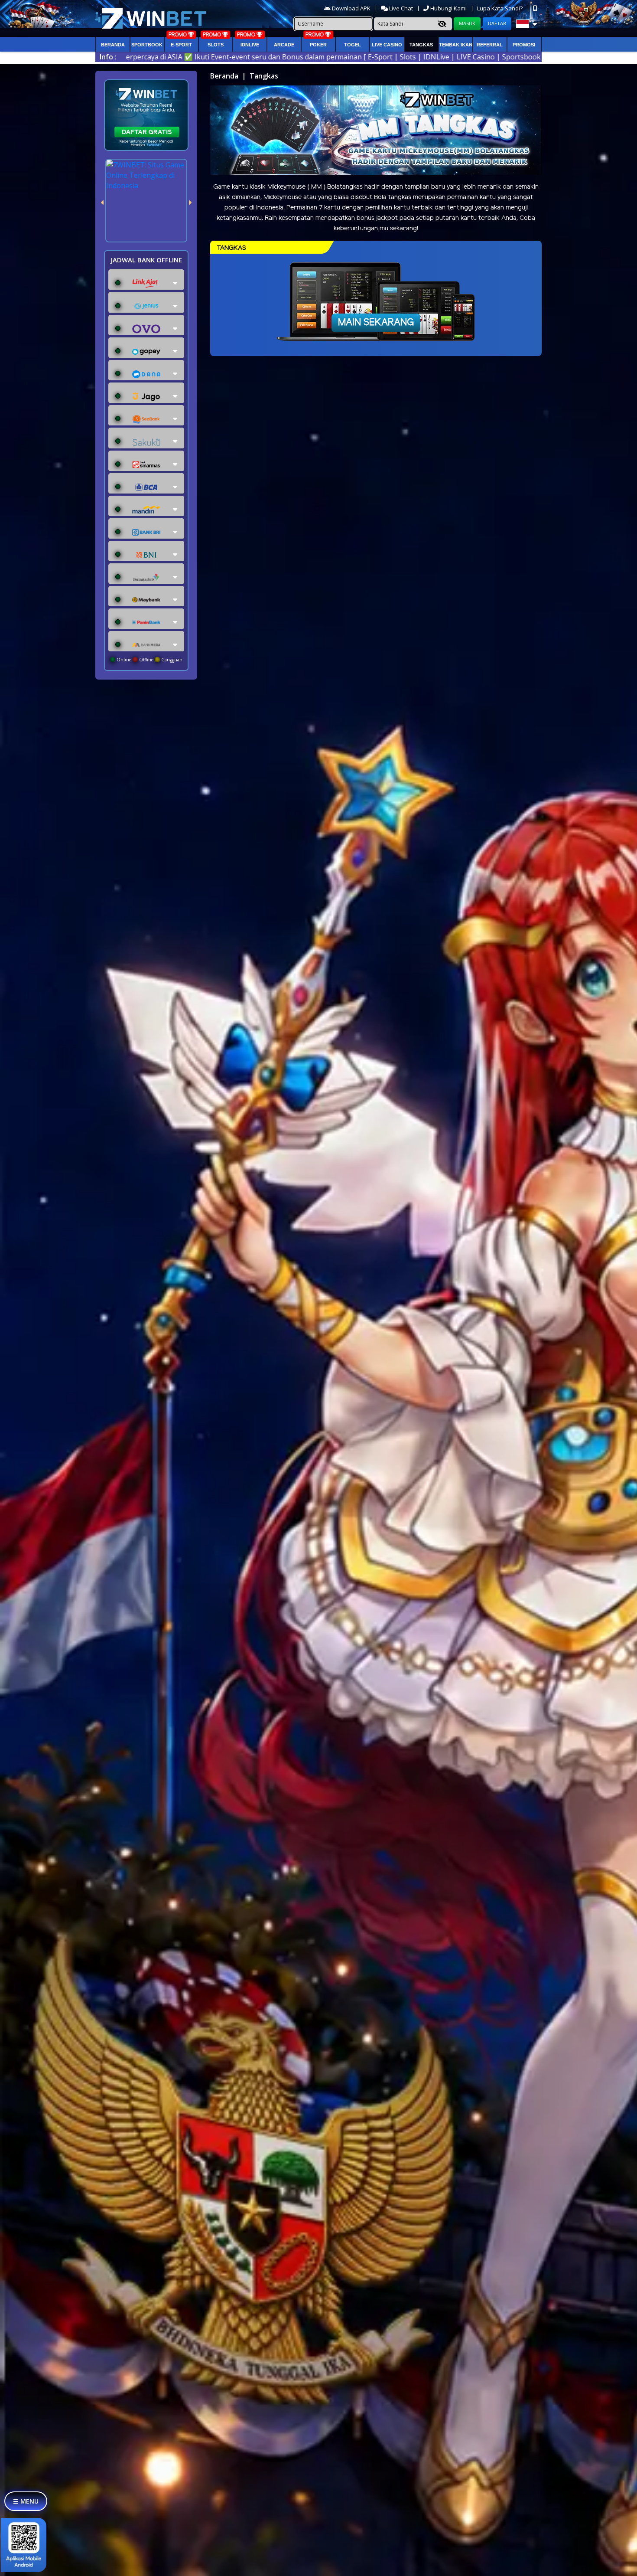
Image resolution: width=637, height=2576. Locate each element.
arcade (284, 45)
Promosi (524, 45)
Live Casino (387, 45)
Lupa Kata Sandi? (500, 8)
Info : (108, 57)
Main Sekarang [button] (376, 323)
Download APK (351, 8)
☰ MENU (26, 2501)
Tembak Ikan (456, 45)
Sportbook (147, 45)
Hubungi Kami (448, 8)
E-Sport (181, 45)
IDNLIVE (250, 45)
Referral (490, 45)
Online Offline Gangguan (149, 660)
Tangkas (421, 45)
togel (353, 45)
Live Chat (400, 8)
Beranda (113, 45)
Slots (216, 45)
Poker (318, 45)
